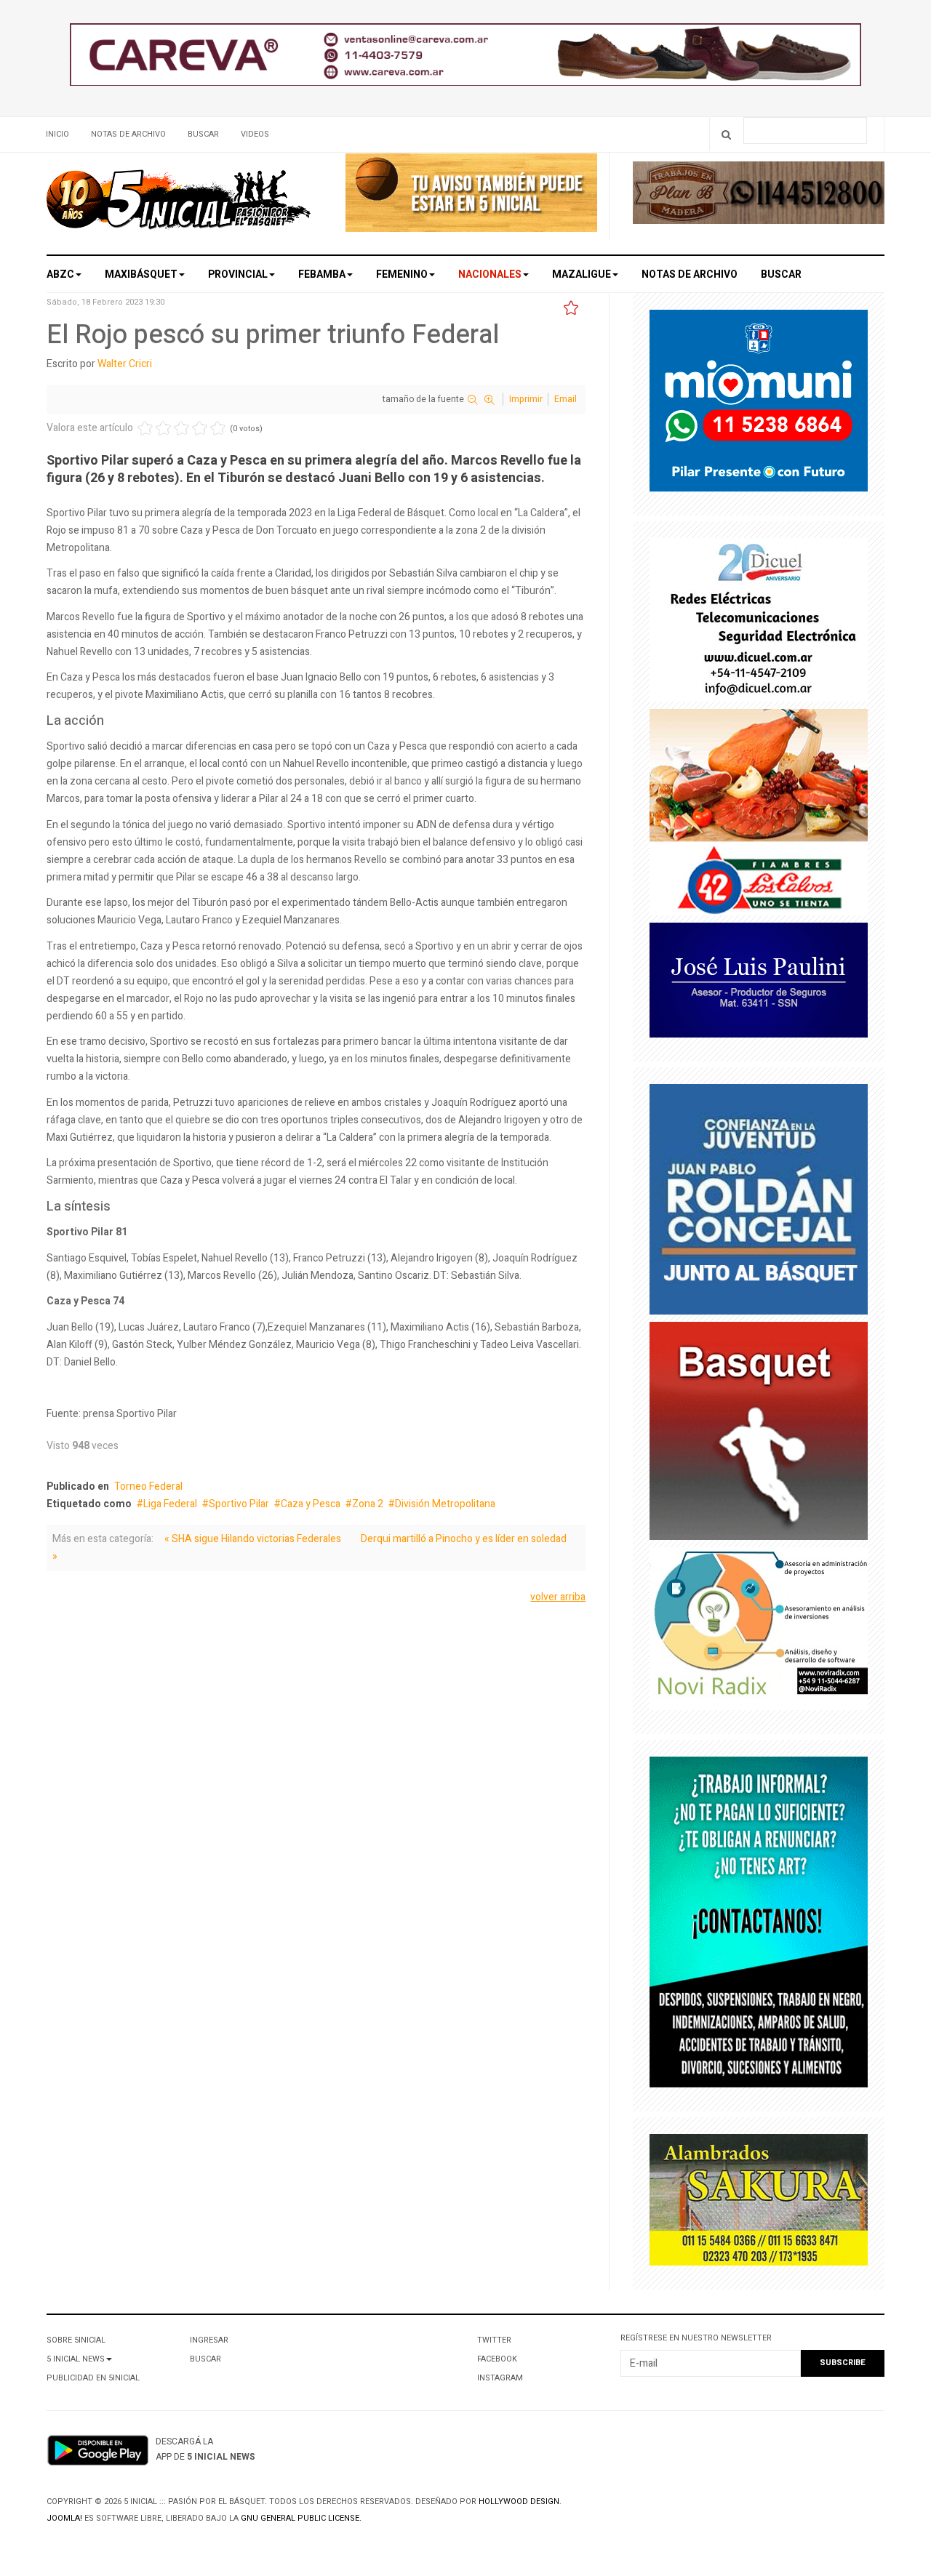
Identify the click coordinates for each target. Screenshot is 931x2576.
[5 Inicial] (179, 204)
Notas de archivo (128, 134)
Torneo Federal (148, 1486)
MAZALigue (582, 274)
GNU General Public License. (301, 2518)
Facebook (497, 2359)
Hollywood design (519, 2501)
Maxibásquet (141, 274)
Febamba (322, 274)
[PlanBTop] (759, 196)
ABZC (60, 274)
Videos (255, 134)
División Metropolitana (445, 1504)
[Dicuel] (759, 623)
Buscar (203, 134)
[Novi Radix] (759, 1632)
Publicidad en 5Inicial (93, 2378)
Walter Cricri (125, 364)
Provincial (238, 274)
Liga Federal (170, 1504)
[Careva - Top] (465, 58)
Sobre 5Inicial (76, 2340)
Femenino (402, 274)
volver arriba (558, 1597)
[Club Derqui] (759, 1433)
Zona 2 (368, 1504)
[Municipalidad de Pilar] (759, 404)
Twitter (494, 2340)
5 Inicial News (76, 2359)
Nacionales (490, 274)
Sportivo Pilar (239, 1504)
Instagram (500, 2378)
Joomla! (64, 2518)
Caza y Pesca (311, 1504)
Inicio (57, 134)
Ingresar (209, 2340)
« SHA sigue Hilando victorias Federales (253, 1539)
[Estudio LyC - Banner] (759, 1926)
